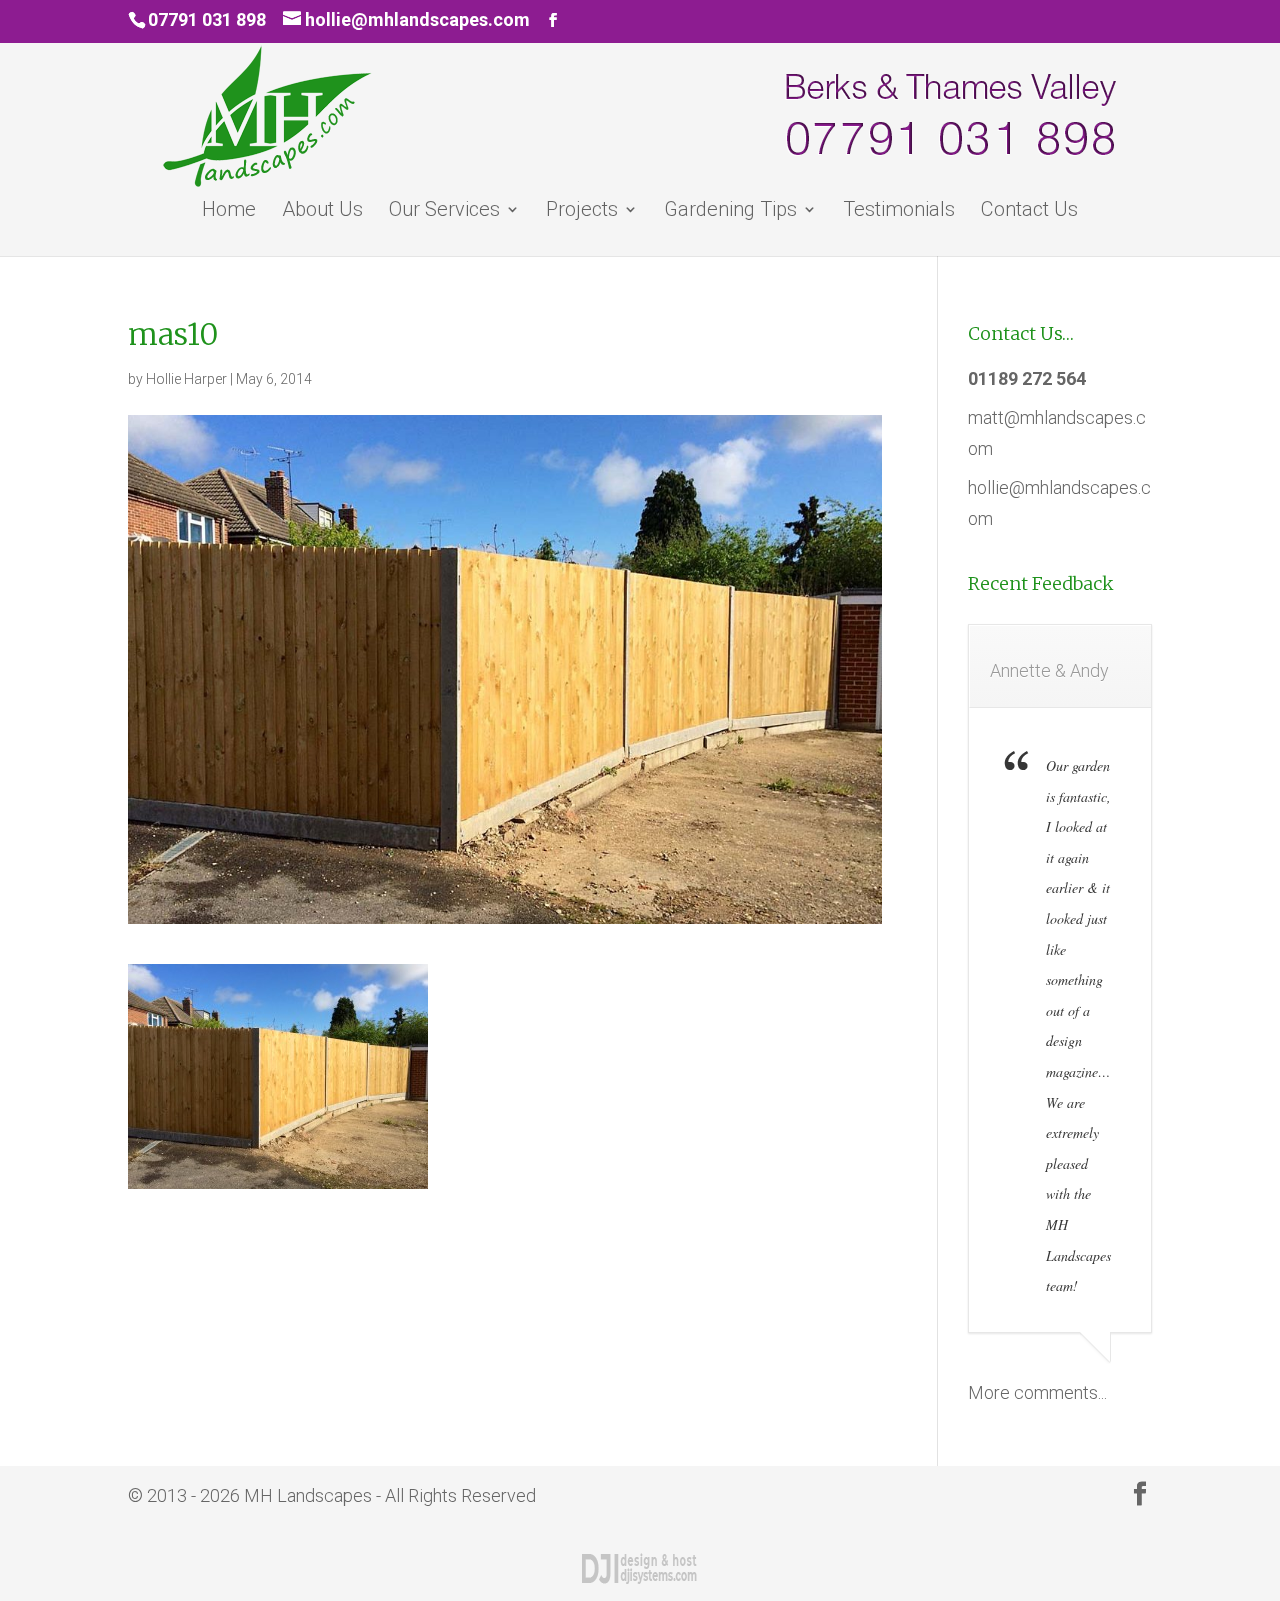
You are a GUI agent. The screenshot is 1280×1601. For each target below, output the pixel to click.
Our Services (444, 211)
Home (229, 211)
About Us (322, 211)
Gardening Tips (730, 211)
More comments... (1037, 1392)
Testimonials (899, 211)
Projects (582, 211)
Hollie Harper (186, 379)
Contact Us (1029, 211)
